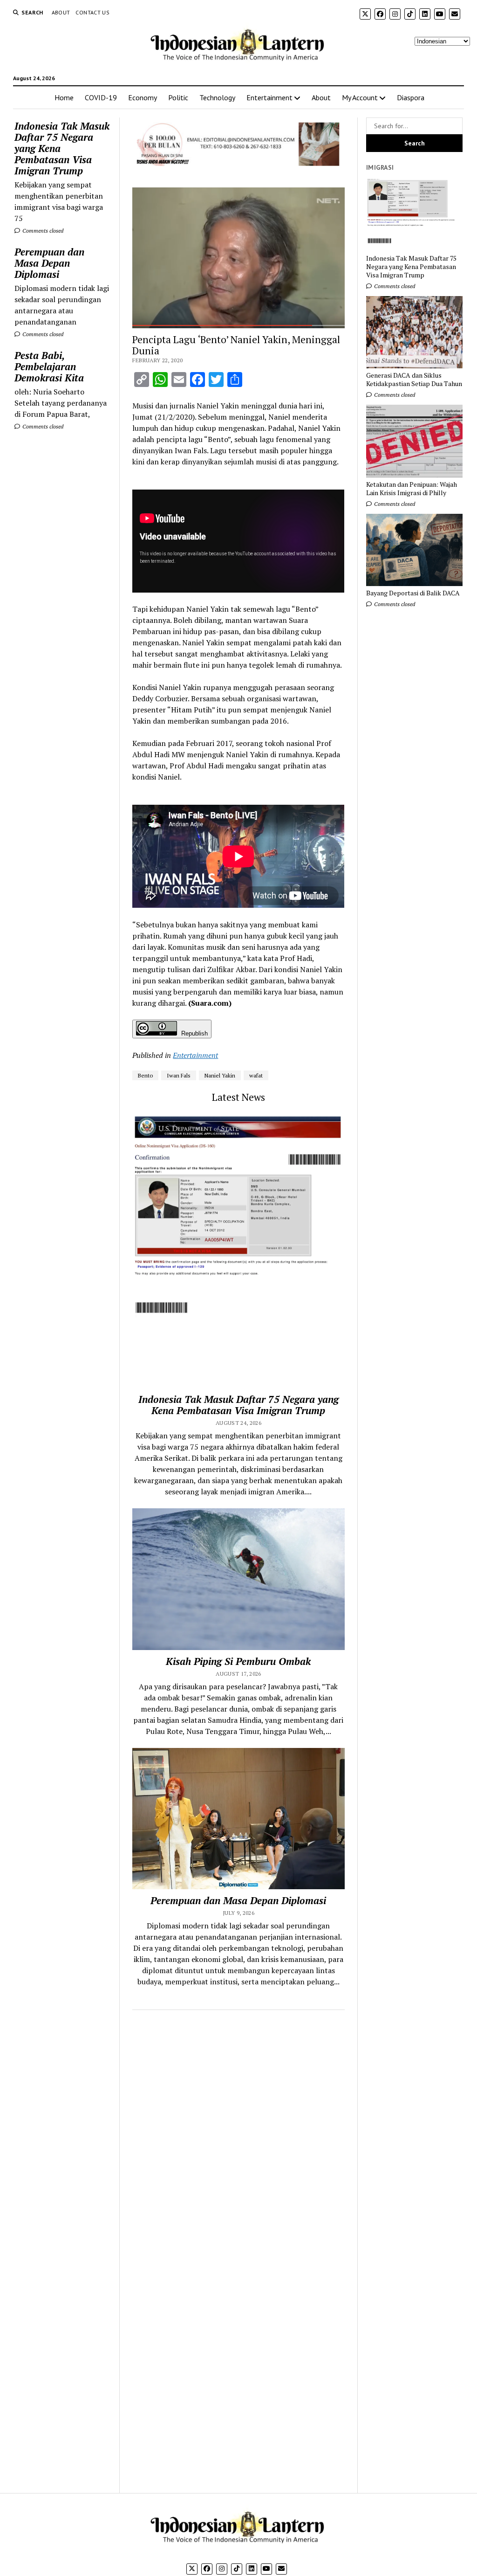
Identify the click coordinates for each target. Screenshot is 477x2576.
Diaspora (411, 97)
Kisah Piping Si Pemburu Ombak (238, 1661)
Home (64, 97)
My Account (360, 97)
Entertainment (269, 97)
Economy (143, 97)
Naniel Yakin (220, 1075)
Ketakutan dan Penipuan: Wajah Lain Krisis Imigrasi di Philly (412, 489)
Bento (145, 1075)
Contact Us (92, 12)
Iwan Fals (179, 1075)
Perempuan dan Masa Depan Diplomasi (49, 263)
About (61, 12)
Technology (217, 97)
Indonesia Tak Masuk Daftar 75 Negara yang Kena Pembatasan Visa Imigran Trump (62, 148)
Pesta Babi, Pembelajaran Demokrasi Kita (49, 366)
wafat (256, 1075)
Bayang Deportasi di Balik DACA (413, 593)
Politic (178, 97)
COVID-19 (101, 97)
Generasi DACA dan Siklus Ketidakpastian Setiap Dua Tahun (414, 380)
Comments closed (42, 231)
